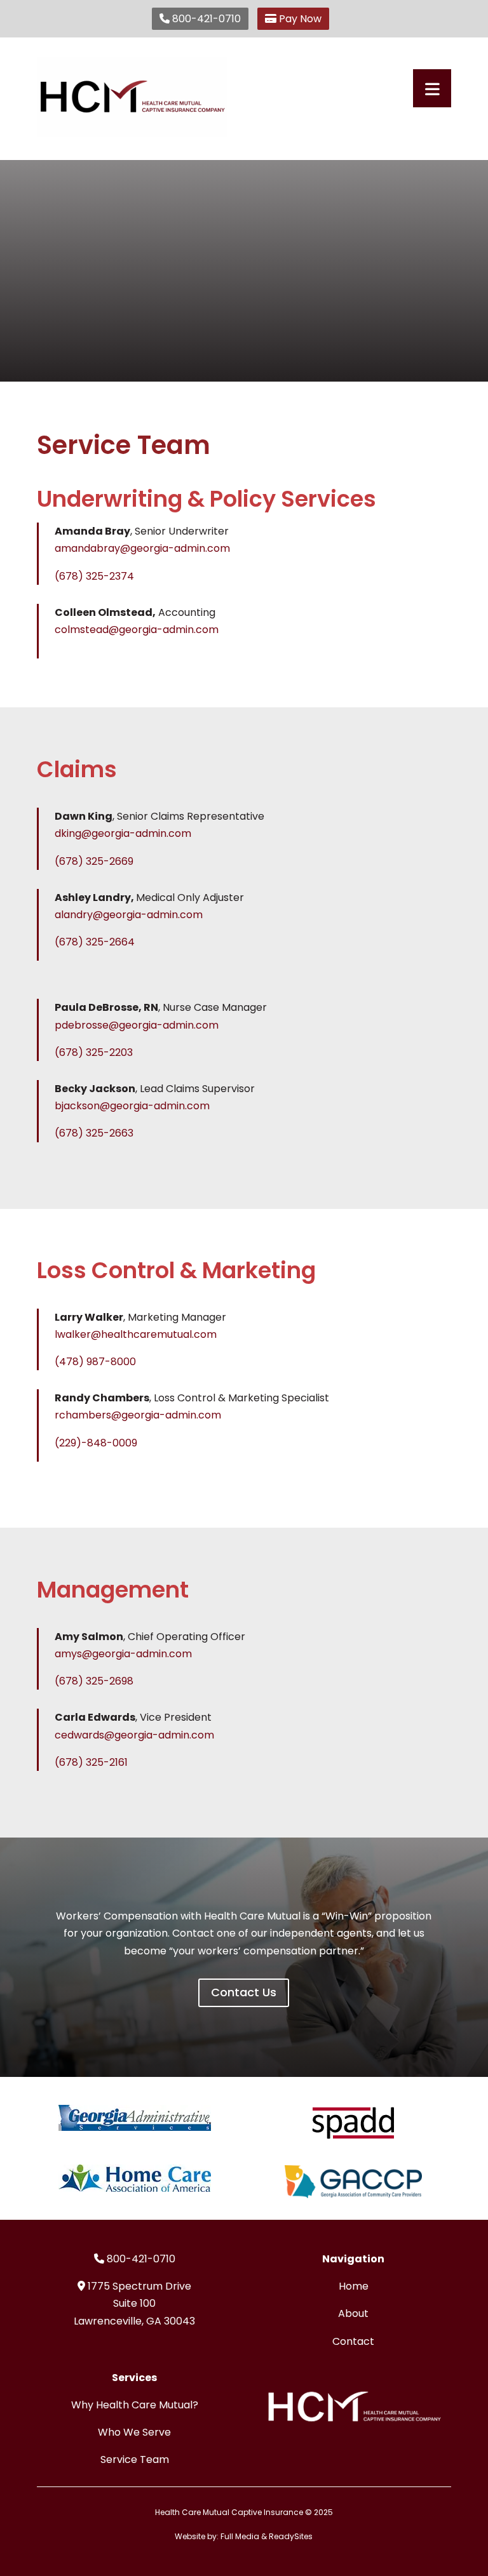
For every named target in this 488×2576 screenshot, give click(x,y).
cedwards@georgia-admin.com (134, 1735)
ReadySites (291, 2536)
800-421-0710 (205, 19)
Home (354, 2286)
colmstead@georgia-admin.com (137, 630)
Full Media (240, 2536)
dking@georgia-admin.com (123, 833)
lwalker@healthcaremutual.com (136, 1334)
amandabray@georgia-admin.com (142, 548)
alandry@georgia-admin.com (129, 915)
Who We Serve (134, 2432)
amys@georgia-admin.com (123, 1654)
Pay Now (299, 19)
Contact (353, 2341)
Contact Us (244, 1992)
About (353, 2313)
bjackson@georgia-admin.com (132, 1106)
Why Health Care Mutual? (135, 2405)
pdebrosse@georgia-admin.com (137, 1025)
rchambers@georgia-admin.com (138, 1415)
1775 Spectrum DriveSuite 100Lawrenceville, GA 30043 (134, 2303)
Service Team (135, 2459)
